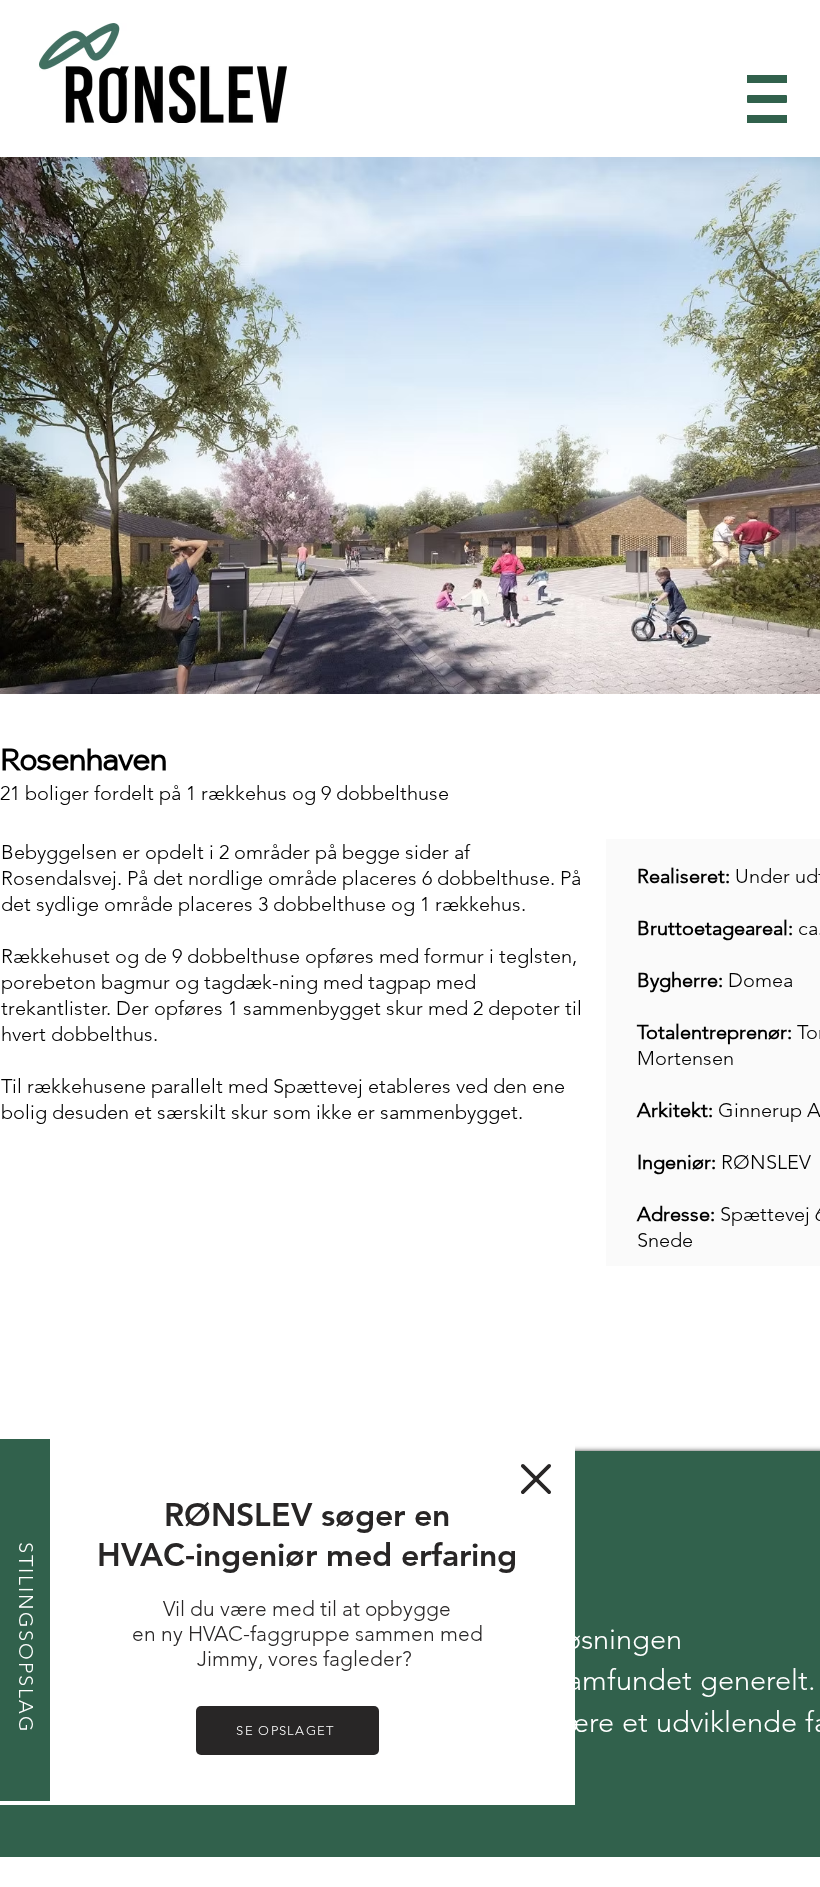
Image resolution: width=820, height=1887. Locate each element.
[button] (536, 1479)
